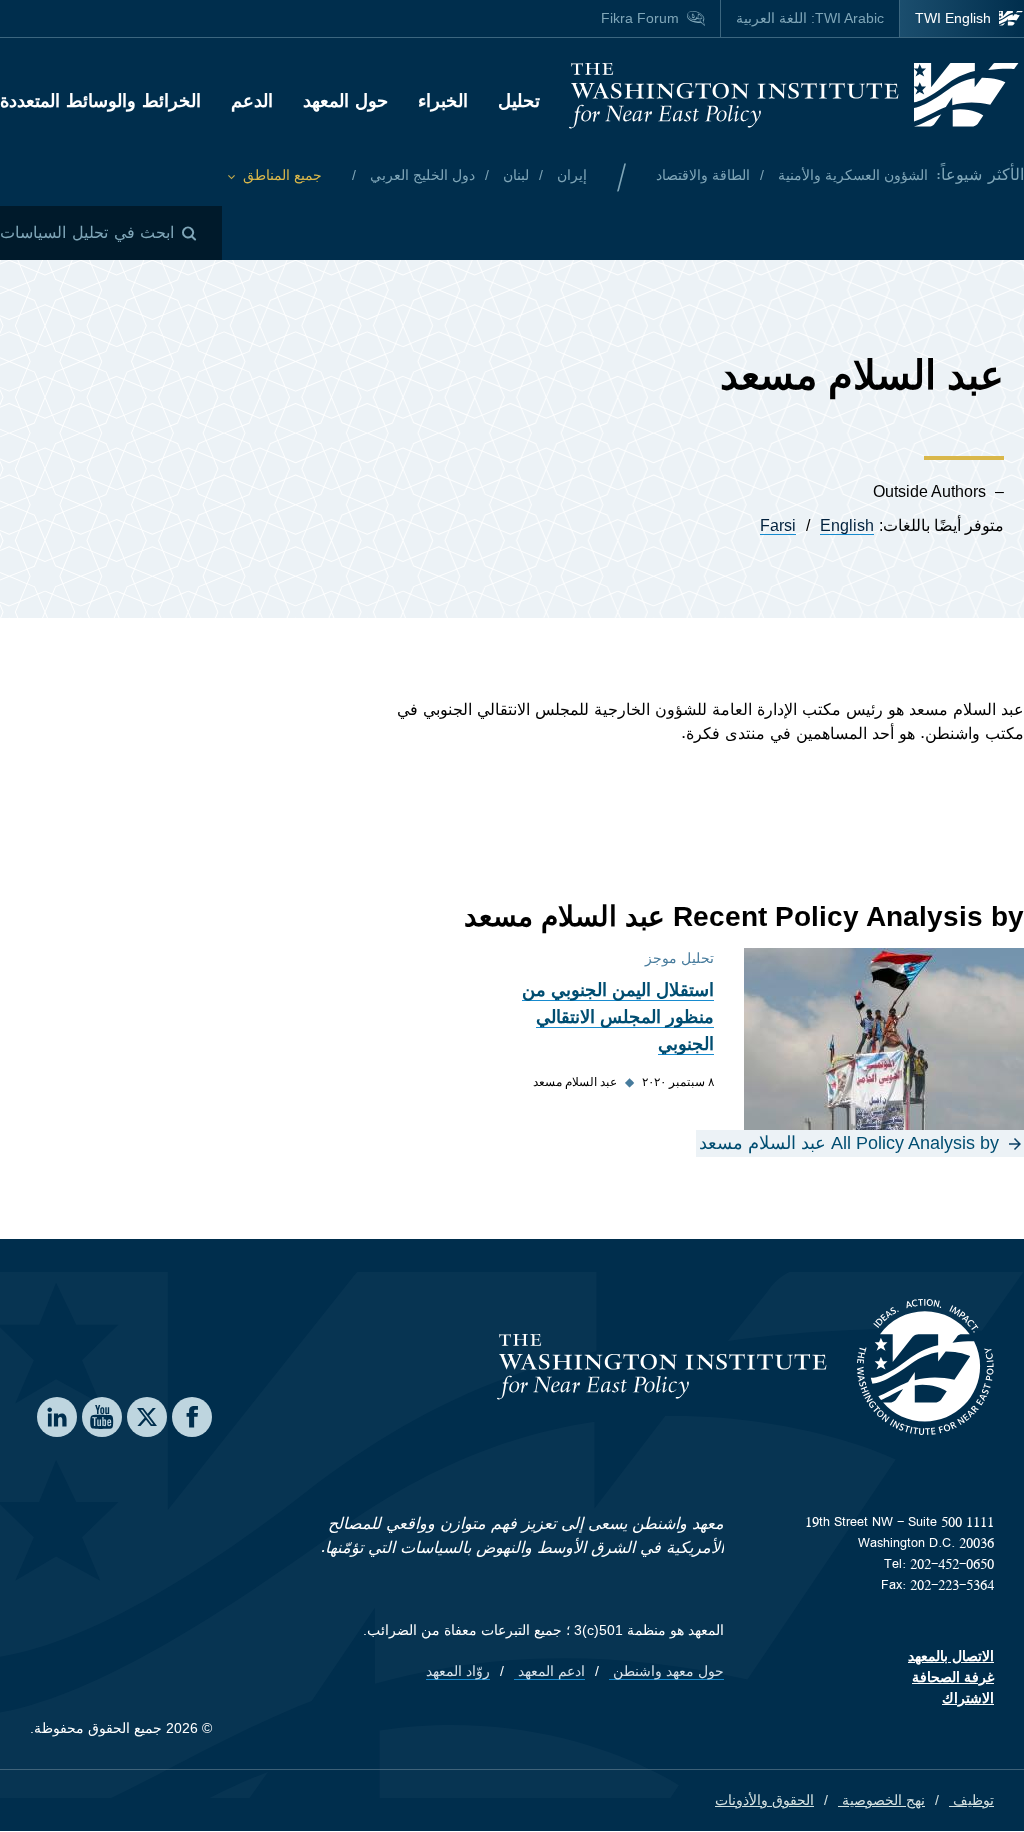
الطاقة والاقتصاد (703, 175)
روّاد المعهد (458, 1671)
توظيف (971, 1800)
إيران (570, 175)
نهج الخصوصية (881, 1800)
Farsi (778, 525)
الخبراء (443, 101)
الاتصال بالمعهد (951, 1656)
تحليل (519, 101)
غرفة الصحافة (953, 1677)
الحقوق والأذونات (764, 1800)
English (847, 525)
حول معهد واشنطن (666, 1671)
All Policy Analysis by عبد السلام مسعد (849, 1143)
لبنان (514, 175)
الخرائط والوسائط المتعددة (100, 101)
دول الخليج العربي (420, 175)
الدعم (252, 101)
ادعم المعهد (549, 1671)
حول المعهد (345, 101)
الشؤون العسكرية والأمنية (851, 175)
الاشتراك (968, 1698)
